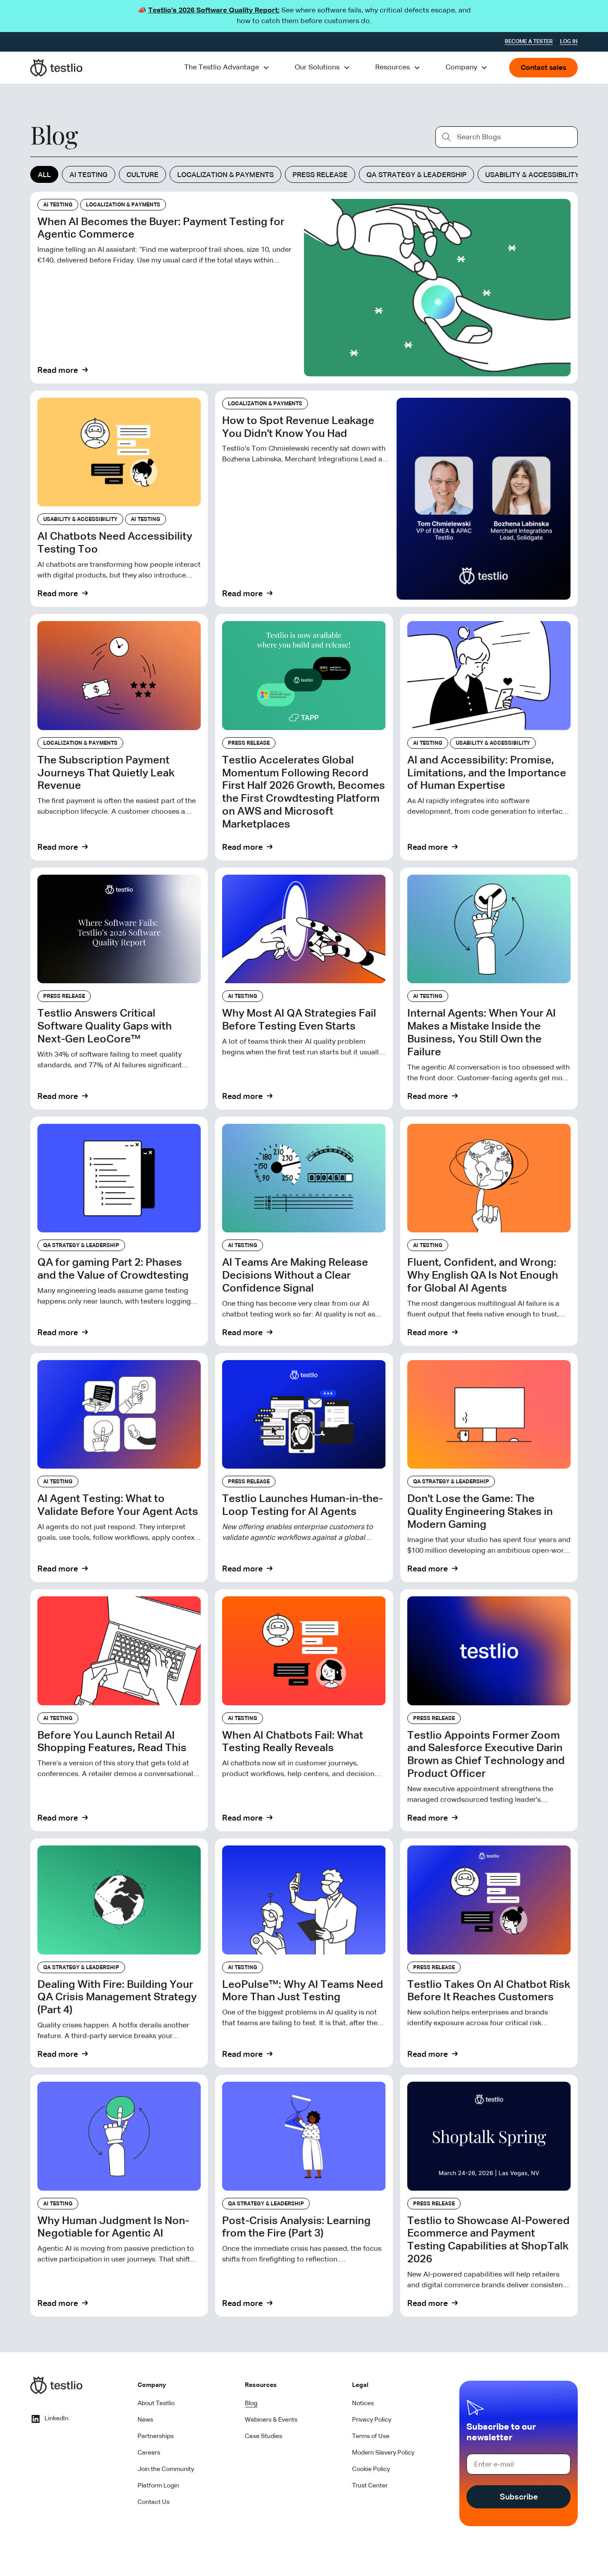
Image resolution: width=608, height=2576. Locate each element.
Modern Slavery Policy (383, 2453)
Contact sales (543, 68)
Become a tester (529, 42)
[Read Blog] (304, 288)
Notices (363, 2403)
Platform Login (158, 2486)
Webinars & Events (271, 2420)
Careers (149, 2453)
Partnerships (156, 2436)
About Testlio (156, 2403)
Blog (251, 2403)
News (145, 2420)
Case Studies (263, 2436)
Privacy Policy (372, 2420)
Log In (569, 42)
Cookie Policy (371, 2469)
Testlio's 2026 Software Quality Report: (214, 11)
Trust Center (370, 2486)
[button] (227, 68)
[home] (57, 68)
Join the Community (166, 2469)
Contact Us (154, 2502)
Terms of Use (371, 2436)
